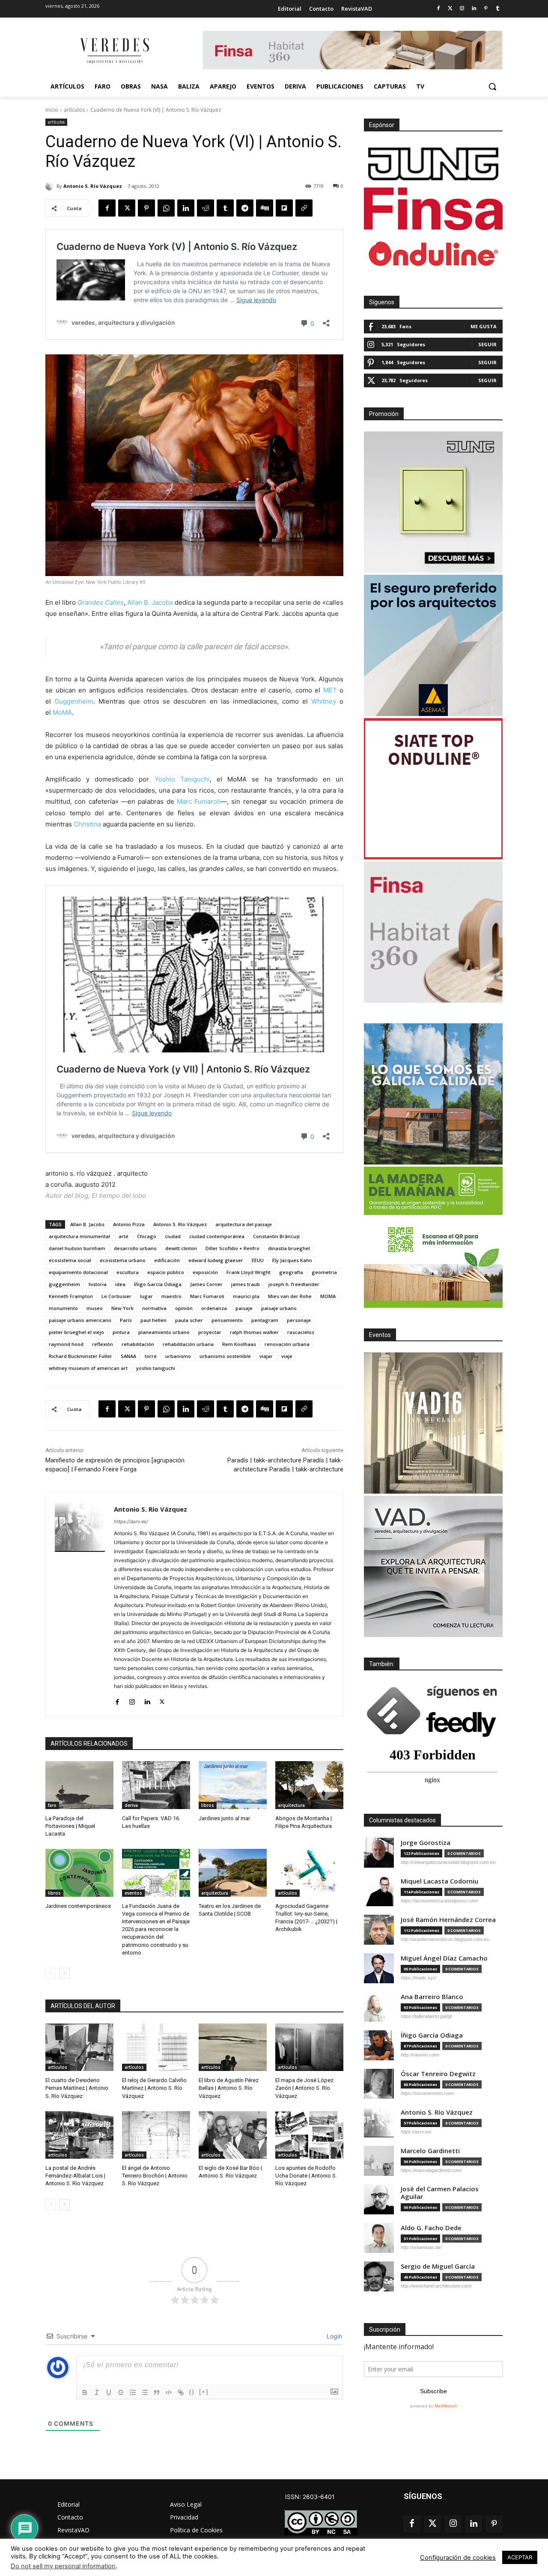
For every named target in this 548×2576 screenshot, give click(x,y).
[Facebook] (438, 9)
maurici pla (246, 1296)
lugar (146, 1296)
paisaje (244, 1308)
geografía (291, 1272)
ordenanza (214, 1308)
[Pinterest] (486, 9)
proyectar (210, 1332)
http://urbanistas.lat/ (421, 2247)
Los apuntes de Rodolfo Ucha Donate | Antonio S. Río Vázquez (306, 2176)
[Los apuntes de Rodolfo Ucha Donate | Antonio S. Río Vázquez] (309, 2135)
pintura (121, 1332)
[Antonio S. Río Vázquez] (51, 186)
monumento (63, 1308)
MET (330, 690)
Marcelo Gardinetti (430, 2151)
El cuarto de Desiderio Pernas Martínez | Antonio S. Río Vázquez (77, 2088)
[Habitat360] (433, 932)
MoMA (62, 712)
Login (334, 2336)
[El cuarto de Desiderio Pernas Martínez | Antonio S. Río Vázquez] (79, 2047)
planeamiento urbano (164, 1332)
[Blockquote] (157, 2392)
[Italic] (97, 2392)
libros (208, 1805)
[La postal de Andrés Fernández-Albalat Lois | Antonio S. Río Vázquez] (79, 2135)
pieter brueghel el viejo (76, 1332)
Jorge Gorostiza (426, 1843)
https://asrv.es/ (131, 1521)
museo (95, 1308)
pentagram (265, 1320)
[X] (127, 208)
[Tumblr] (498, 9)
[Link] (181, 2392)
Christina (87, 824)
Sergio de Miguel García (438, 2266)
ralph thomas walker (254, 1332)
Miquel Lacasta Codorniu (439, 1881)
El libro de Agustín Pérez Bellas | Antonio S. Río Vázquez (229, 2088)
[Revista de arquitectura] (114, 51)
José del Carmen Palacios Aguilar (440, 2193)
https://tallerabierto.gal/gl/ (426, 2016)
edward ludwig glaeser (216, 1260)
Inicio (52, 110)
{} (192, 2392)
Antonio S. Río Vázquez (93, 186)
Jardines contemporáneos (78, 1906)
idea (120, 1284)
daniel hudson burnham (77, 1248)
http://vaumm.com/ (420, 2055)
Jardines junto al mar (224, 1818)
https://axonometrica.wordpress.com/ (439, 1901)
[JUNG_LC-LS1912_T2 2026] (433, 502)
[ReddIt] (205, 208)
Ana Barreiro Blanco (432, 1997)
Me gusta (484, 326)
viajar (266, 1356)
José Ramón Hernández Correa (448, 1920)
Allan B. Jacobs (150, 602)
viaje (287, 1356)
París (126, 1320)
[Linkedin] (474, 9)
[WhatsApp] (166, 208)
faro (52, 1805)
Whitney (324, 701)
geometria (324, 1272)
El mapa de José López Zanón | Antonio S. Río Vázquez (304, 2088)
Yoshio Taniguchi (182, 779)
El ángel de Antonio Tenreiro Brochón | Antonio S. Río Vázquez (155, 2176)
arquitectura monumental (79, 1236)
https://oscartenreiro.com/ (427, 2093)
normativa (154, 1308)
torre (151, 1356)
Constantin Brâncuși (276, 1236)
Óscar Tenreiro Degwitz (438, 2074)
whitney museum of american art (88, 1368)
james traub (246, 1284)
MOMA (328, 1296)
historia (98, 1284)
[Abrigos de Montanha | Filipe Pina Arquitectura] (309, 1785)
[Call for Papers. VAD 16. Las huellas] (156, 1785)
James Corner (206, 1284)
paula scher (189, 1320)
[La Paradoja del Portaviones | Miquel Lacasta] (79, 1785)
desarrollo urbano (135, 1248)
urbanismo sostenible (225, 1356)
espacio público (166, 1272)
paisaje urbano (279, 1308)
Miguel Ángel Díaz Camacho (444, 1958)
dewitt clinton (181, 1248)
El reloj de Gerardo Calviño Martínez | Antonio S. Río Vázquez (154, 2088)
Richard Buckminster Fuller (80, 1356)
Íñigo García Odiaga (158, 1284)
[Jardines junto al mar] (233, 1785)
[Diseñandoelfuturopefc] (433, 1237)
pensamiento (227, 1320)
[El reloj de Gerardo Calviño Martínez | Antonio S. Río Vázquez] (156, 2047)
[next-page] (64, 1973)
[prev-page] (51, 1973)
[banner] (433, 1566)
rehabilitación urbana (188, 1344)
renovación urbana (287, 1344)
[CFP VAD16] (433, 1423)
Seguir (487, 344)
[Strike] (121, 2392)
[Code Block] (169, 2392)
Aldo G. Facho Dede (431, 2228)
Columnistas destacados (402, 1820)
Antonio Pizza (129, 1224)
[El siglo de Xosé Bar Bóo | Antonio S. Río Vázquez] (233, 2135)
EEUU (258, 1260)
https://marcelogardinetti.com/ (431, 2170)
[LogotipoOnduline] (433, 254)
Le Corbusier (116, 1296)
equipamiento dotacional (78, 1272)
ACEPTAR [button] (520, 2557)
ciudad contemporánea (217, 1236)
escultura (128, 1272)
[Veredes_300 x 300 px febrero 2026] (433, 1094)
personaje (299, 1320)
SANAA (128, 1356)
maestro (171, 1296)
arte (124, 1236)
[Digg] (265, 208)
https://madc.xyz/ (419, 1978)
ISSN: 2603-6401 (310, 2497)
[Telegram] (245, 208)
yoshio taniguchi (156, 1368)
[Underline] (109, 2392)
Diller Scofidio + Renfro (232, 1248)
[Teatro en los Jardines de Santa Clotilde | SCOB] (233, 1873)
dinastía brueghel (289, 1248)
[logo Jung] (433, 164)
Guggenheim (74, 701)
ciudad (173, 1236)
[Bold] (85, 2392)
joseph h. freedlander (294, 1284)
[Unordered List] (145, 2392)
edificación (167, 1260)
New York (122, 1308)
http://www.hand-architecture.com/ (436, 2286)
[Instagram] (462, 9)
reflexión (103, 1344)
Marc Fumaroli (199, 801)
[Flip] (284, 208)
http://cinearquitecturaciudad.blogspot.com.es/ (448, 1862)
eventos (133, 1893)
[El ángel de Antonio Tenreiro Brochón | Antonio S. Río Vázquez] (156, 2135)
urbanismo (178, 1356)
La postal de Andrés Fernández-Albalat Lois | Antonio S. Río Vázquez (75, 2176)
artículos (74, 110)
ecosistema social (70, 1260)
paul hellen (153, 1320)
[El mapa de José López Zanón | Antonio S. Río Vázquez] (309, 2047)
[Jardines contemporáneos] (79, 1873)
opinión (184, 1308)
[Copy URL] (304, 208)
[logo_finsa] (433, 209)
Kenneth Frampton (71, 1296)
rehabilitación (138, 1344)
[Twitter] (450, 9)
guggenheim (64, 1284)
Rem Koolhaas (239, 1344)
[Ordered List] (133, 2392)
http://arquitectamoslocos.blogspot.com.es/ (445, 1939)
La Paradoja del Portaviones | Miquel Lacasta (70, 1826)
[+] (204, 2392)
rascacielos (301, 1332)
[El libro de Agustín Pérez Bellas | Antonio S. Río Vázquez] (233, 2047)
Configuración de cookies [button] (458, 2558)
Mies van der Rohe (290, 1296)
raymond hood (66, 1344)
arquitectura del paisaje (244, 1224)
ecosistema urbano (123, 1260)
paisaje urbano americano (80, 1320)
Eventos (380, 1335)
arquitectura (291, 1805)
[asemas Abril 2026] (433, 645)
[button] (492, 86)
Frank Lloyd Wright (249, 1272)
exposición (205, 1272)
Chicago (147, 1236)
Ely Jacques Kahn (292, 1260)
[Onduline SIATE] (433, 789)
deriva (131, 1805)
